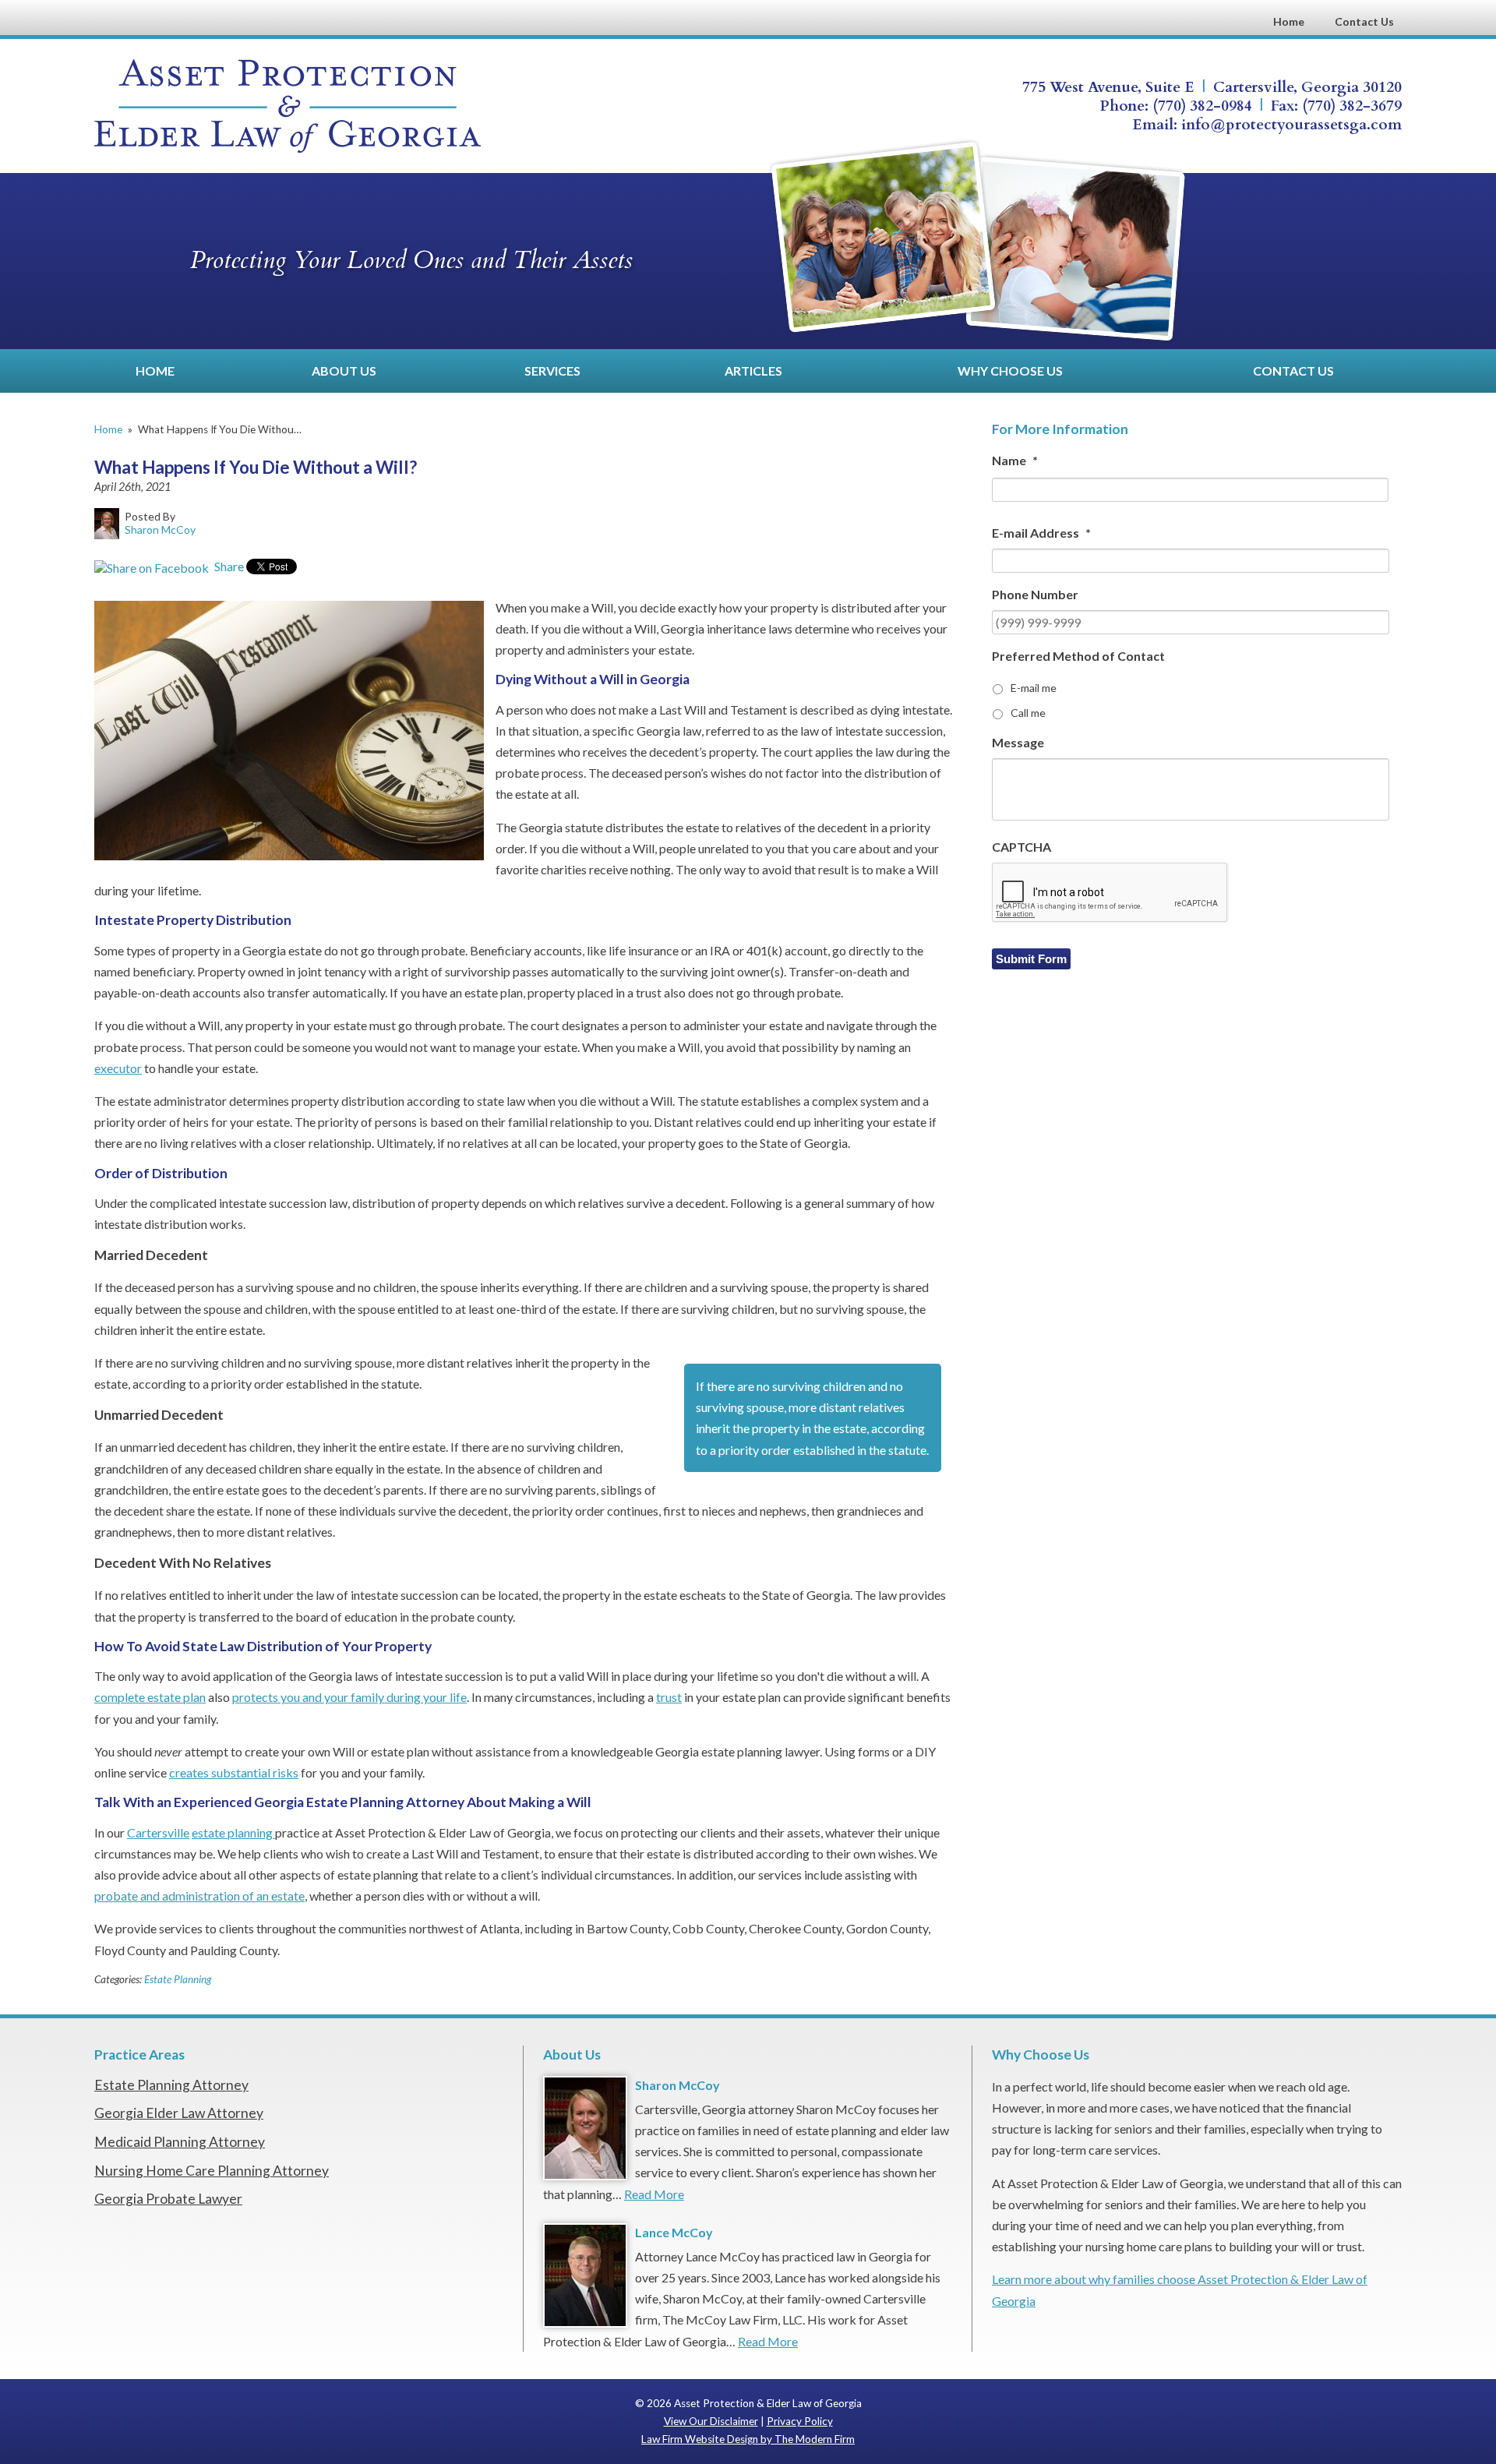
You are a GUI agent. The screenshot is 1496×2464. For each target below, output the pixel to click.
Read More (654, 2194)
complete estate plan (150, 1697)
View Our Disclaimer (711, 2421)
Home (1289, 21)
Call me (1028, 713)
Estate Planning (178, 1979)
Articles (753, 371)
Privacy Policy (800, 2421)
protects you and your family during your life (349, 1697)
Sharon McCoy (677, 2085)
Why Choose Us (1010, 371)
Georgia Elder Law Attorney (179, 2113)
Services (552, 371)
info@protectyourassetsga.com (1291, 125)
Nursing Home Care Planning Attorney (212, 2171)
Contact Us (1364, 21)
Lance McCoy (674, 2232)
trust (669, 1697)
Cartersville (158, 1832)
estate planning (233, 1832)
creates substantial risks (234, 1772)
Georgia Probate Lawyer (168, 2199)
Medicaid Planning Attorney (180, 2142)
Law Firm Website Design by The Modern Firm (748, 2439)
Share (228, 566)
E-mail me (1034, 688)
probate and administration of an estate (199, 1896)
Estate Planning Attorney (171, 2085)
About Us (344, 371)
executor (118, 1068)
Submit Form (1031, 959)
